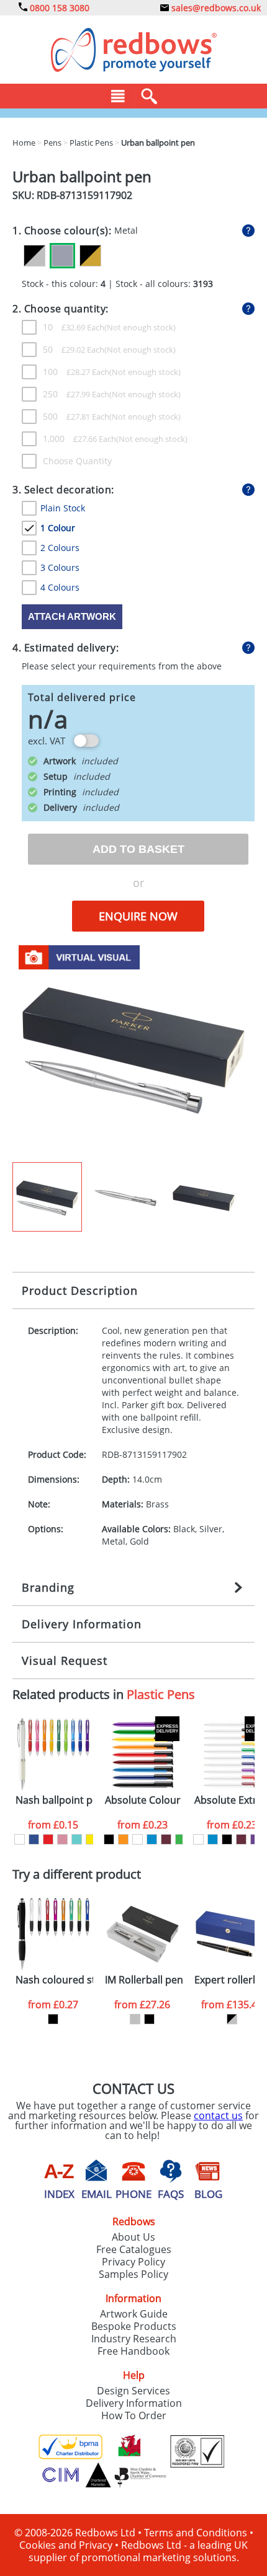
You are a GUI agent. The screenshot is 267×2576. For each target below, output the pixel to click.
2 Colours (60, 548)
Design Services (133, 2391)
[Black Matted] (149, 2019)
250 (76, 394)
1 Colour (58, 528)
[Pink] (62, 1839)
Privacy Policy (133, 2262)
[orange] (123, 1839)
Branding (48, 1587)
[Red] (48, 1839)
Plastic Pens (161, 1694)
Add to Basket (138, 849)
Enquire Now (138, 916)
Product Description (80, 1290)
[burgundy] (166, 1839)
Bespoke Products (134, 2326)
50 (74, 349)
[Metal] (62, 256)
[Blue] (152, 1839)
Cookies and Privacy (66, 2545)
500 (76, 416)
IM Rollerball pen (144, 1980)
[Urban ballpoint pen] (133, 1049)
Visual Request (65, 1661)
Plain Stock (63, 508)
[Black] (109, 1839)
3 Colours (60, 567)
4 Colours (60, 587)
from (53, 1825)
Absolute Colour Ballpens (144, 1800)
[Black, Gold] (90, 256)
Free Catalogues (134, 2249)
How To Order (134, 2415)
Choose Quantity (77, 461)
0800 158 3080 (58, 8)
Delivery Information (82, 1624)
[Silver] (135, 2019)
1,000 (79, 439)
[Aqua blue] (77, 1839)
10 (74, 327)
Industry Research (134, 2339)
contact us (218, 2115)
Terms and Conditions (196, 2533)
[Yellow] (91, 1839)
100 (76, 372)
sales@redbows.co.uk (215, 8)
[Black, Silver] (34, 256)
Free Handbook (133, 2351)
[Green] (180, 1839)
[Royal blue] (34, 1839)
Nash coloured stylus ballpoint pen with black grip (54, 1980)
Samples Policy (133, 2274)
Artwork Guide (134, 2314)
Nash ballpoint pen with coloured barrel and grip (54, 1800)
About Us (133, 2237)
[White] (20, 1839)
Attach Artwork (72, 616)
